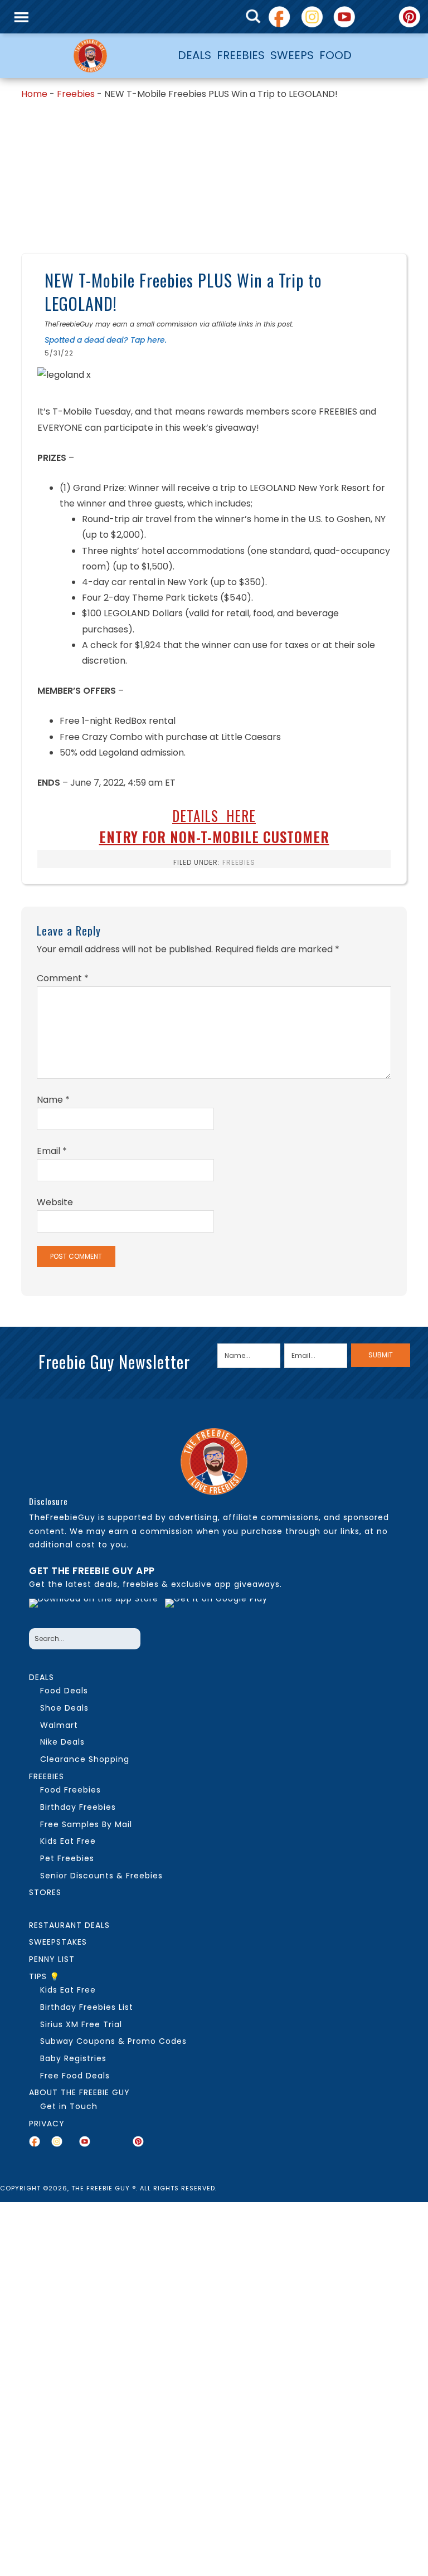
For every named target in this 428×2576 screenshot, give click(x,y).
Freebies (76, 94)
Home (34, 94)
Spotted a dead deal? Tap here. (106, 340)
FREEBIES (241, 55)
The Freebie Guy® (90, 56)
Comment (63, 978)
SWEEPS (292, 55)
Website (55, 1202)
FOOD (335, 55)
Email (52, 1151)
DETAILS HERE (214, 815)
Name (53, 1100)
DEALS (194, 55)
